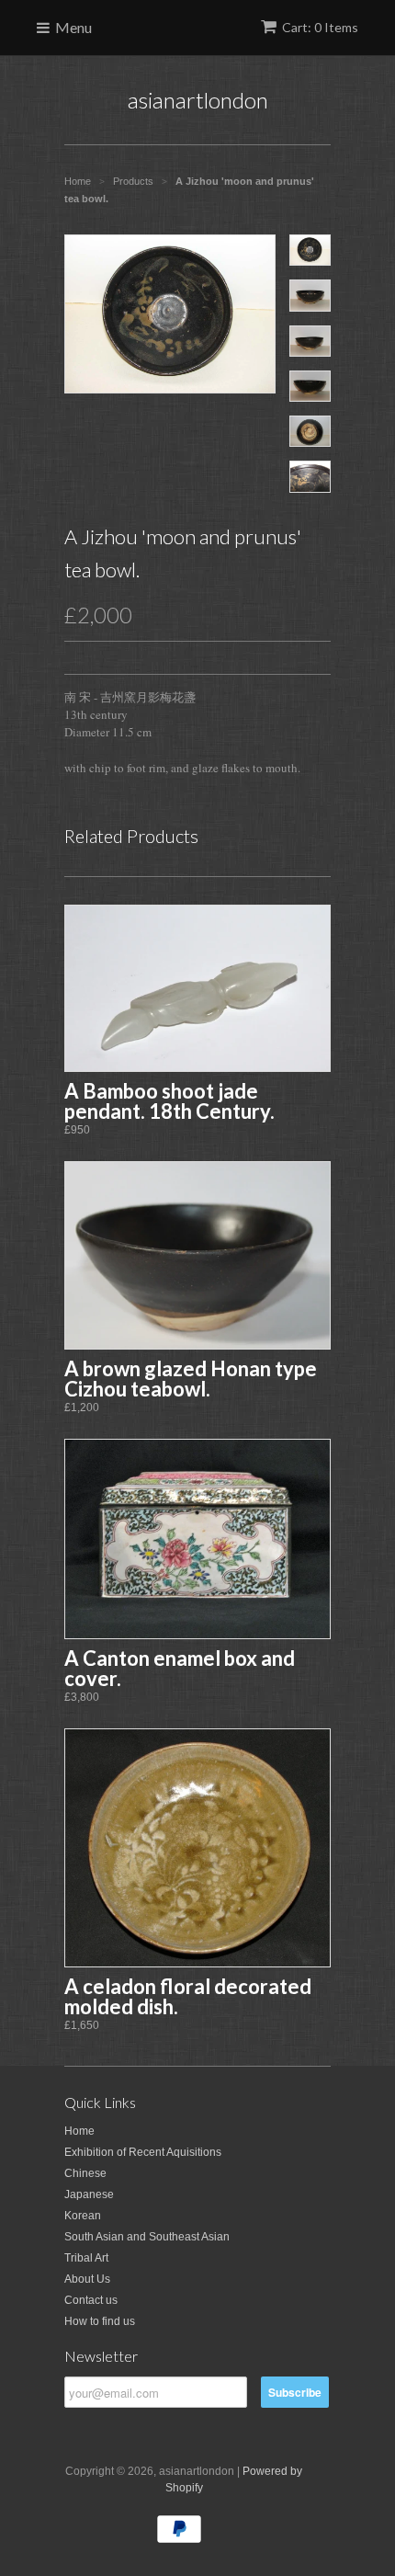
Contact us (91, 2300)
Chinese (85, 2173)
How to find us (100, 2321)
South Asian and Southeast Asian (147, 2237)
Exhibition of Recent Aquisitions (143, 2152)
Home (79, 2131)
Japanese (89, 2194)
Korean (83, 2216)
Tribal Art (86, 2258)
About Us (87, 2279)
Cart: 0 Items (320, 27)
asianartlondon (198, 100)
